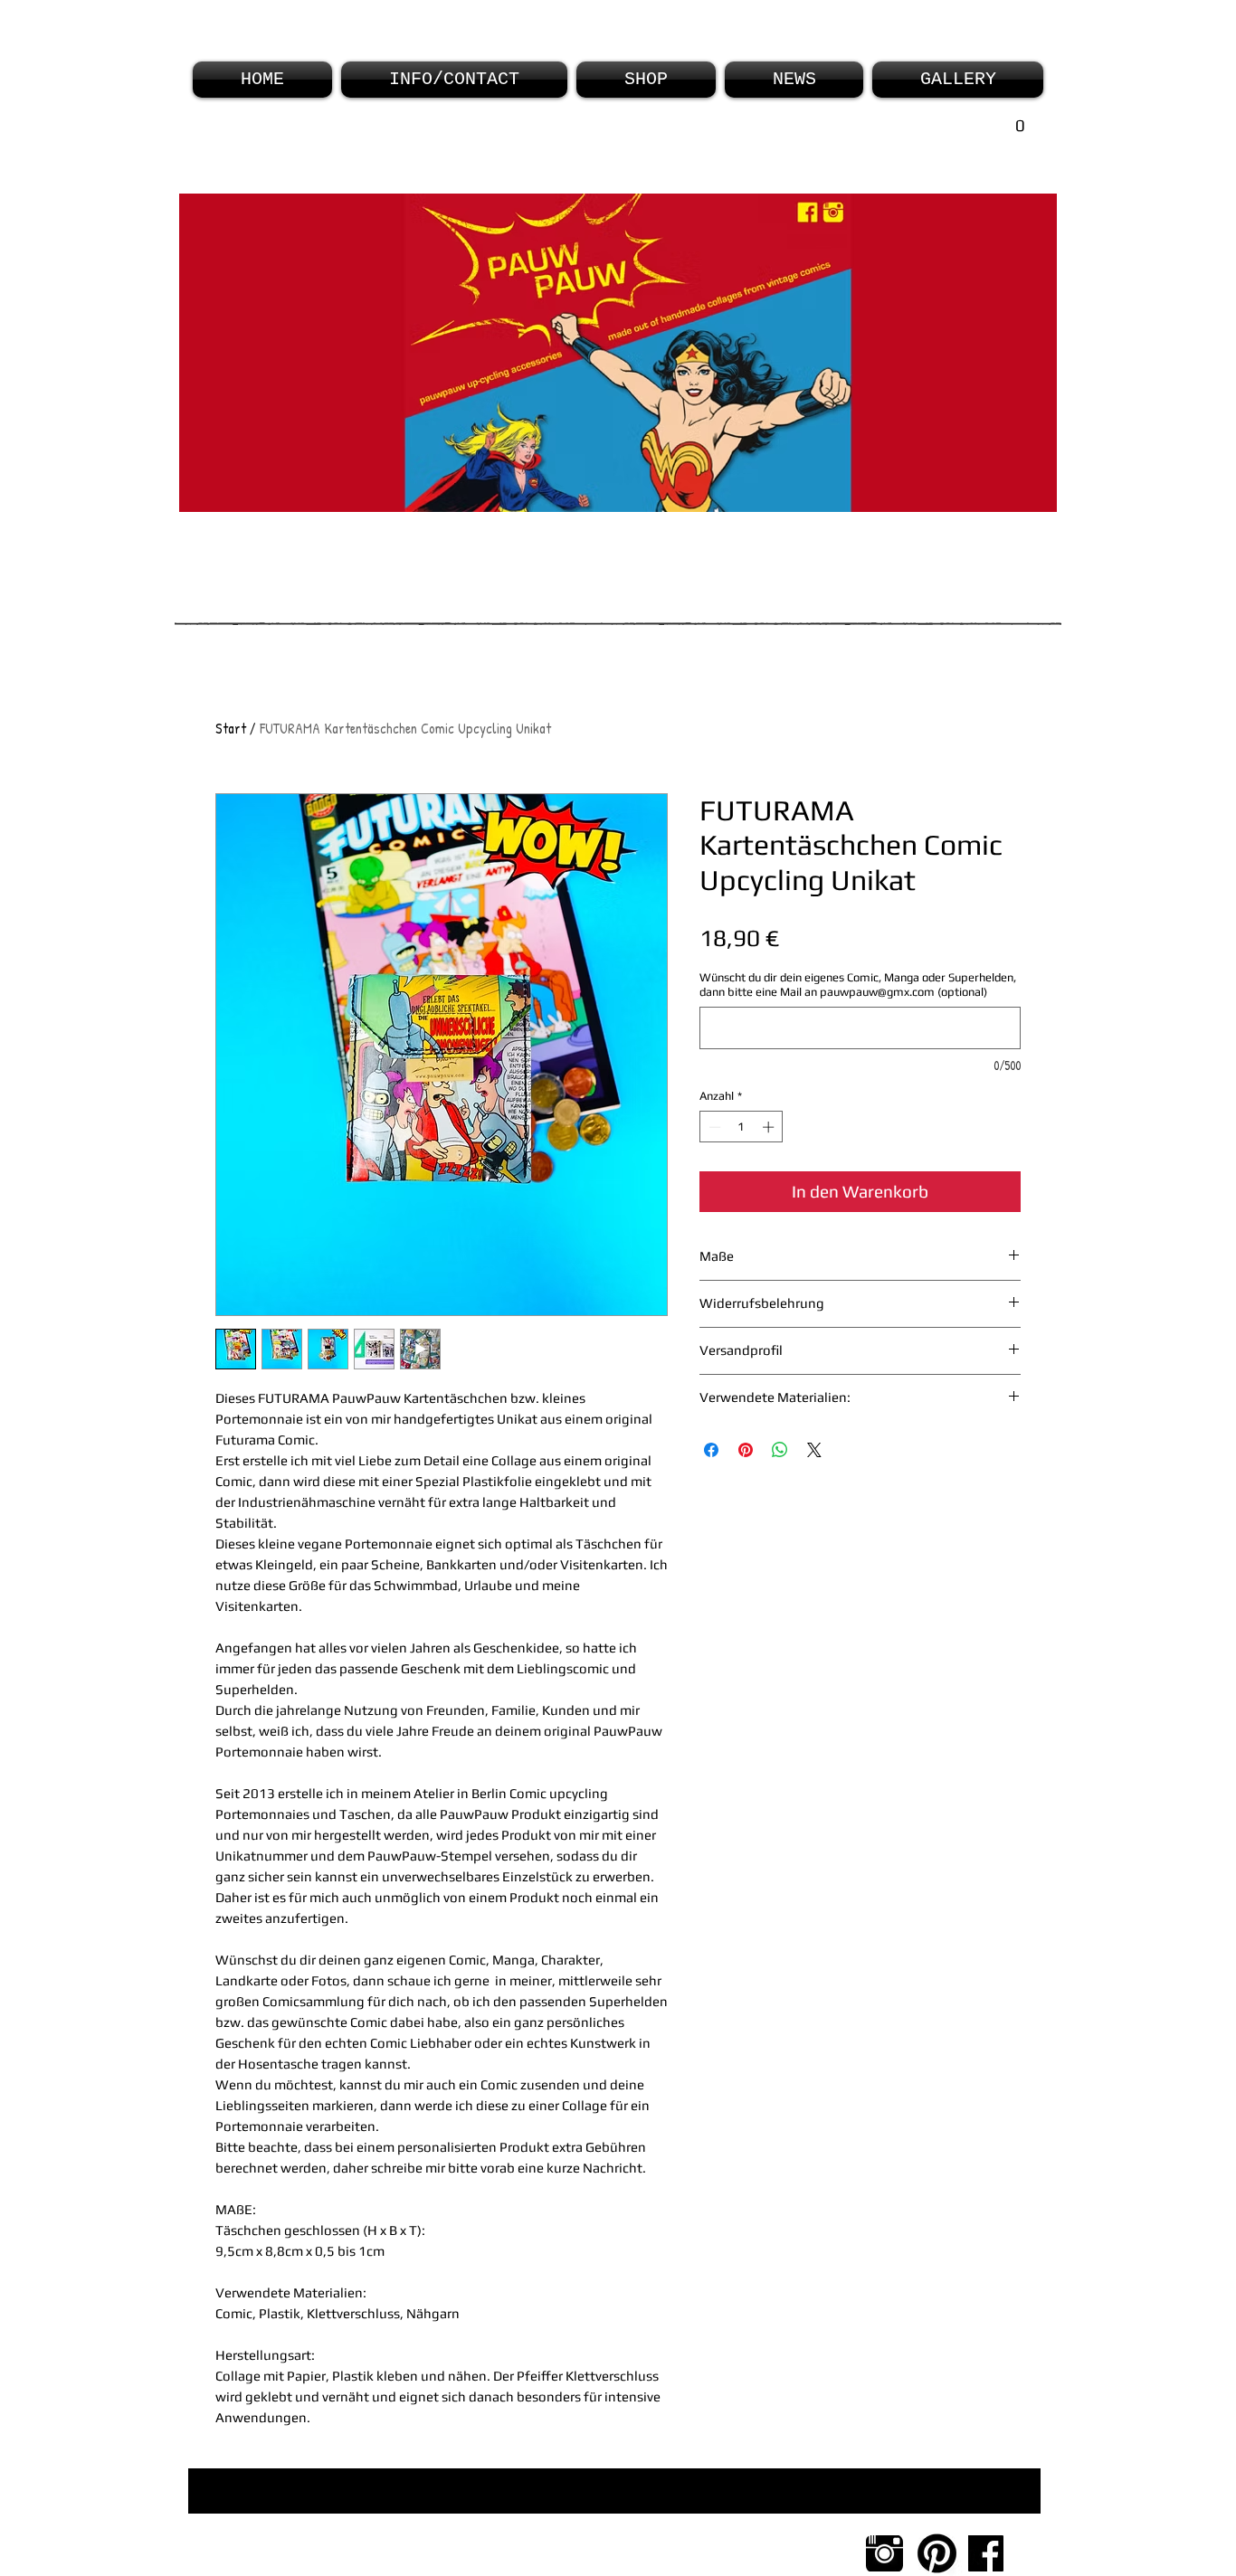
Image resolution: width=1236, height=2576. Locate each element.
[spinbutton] (742, 1127)
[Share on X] (814, 1450)
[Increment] (770, 1127)
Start (231, 728)
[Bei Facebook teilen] (711, 1450)
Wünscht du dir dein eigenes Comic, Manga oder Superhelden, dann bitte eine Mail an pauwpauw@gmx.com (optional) (858, 985)
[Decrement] (713, 1127)
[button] (979, 131)
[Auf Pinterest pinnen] (746, 1450)
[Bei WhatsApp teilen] (780, 1450)
